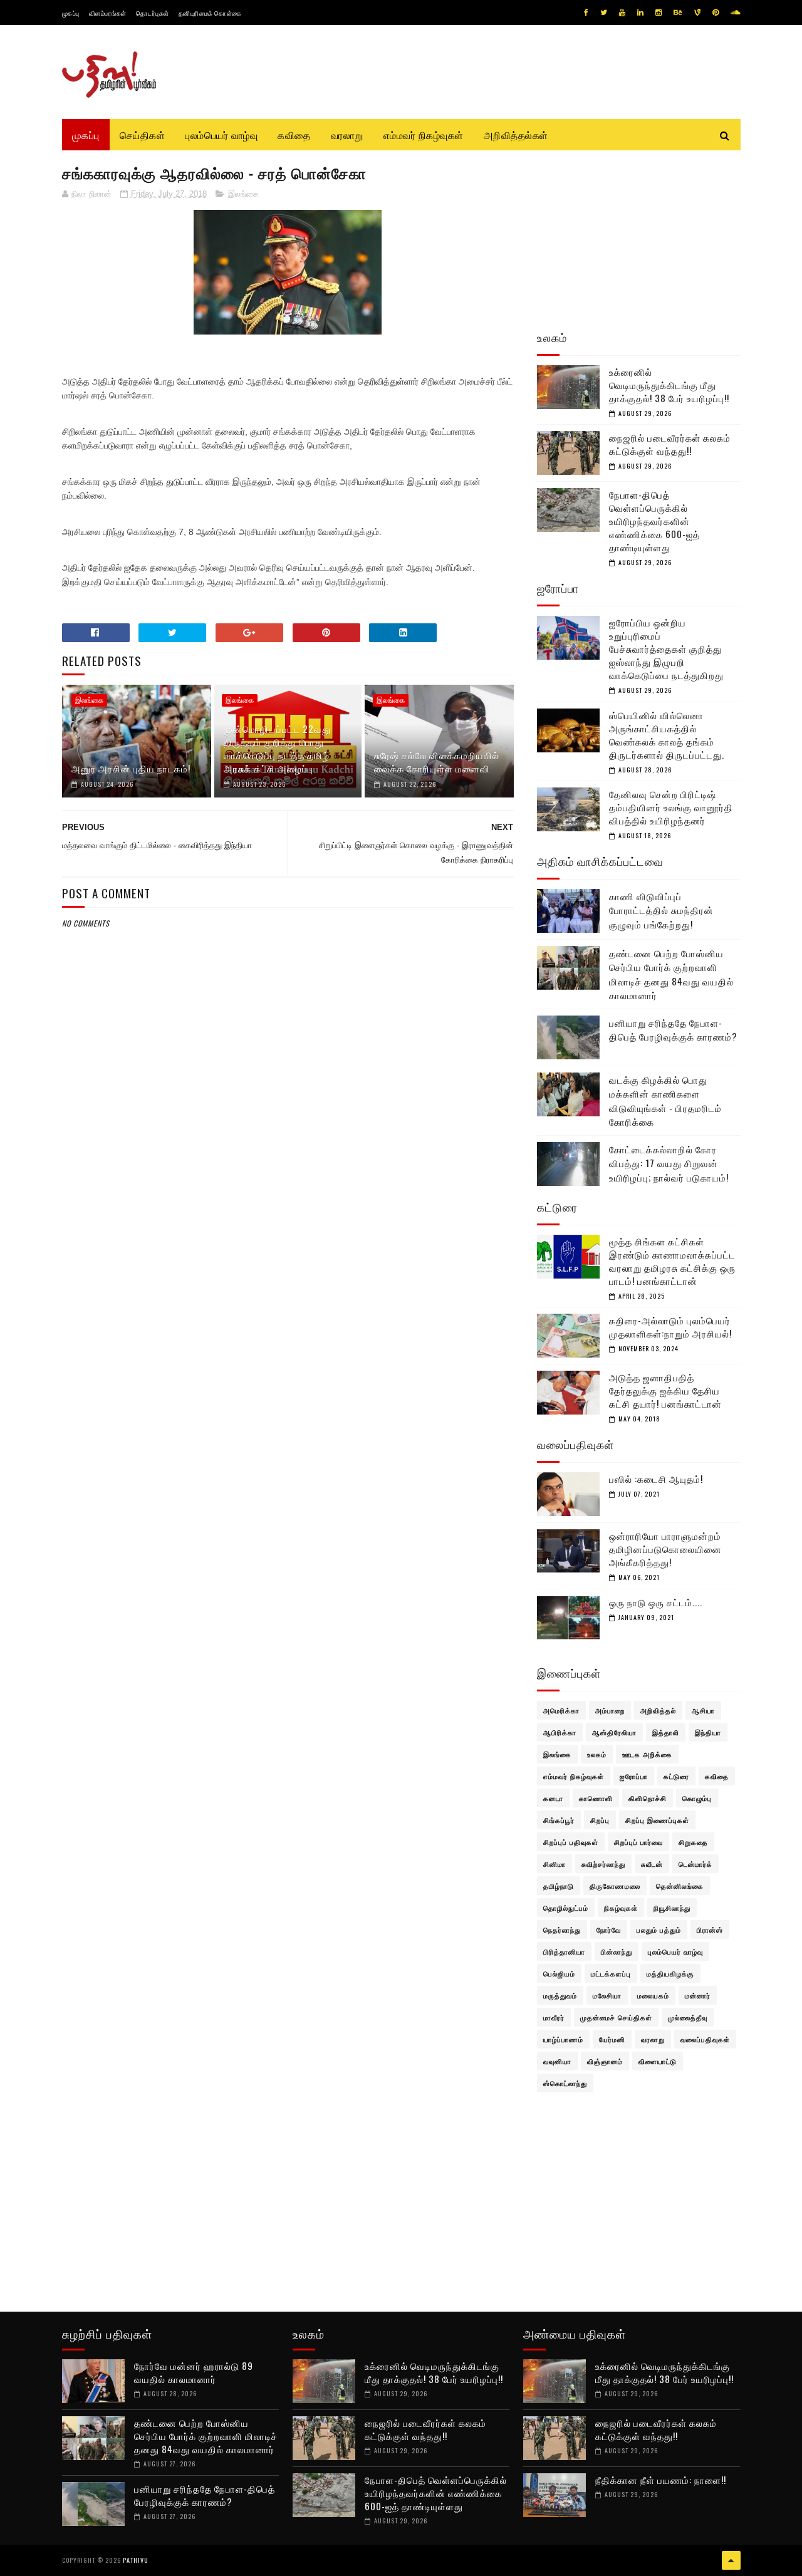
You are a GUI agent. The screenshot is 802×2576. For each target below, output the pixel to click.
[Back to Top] (731, 2560)
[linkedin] (640, 13)
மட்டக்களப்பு (611, 1973)
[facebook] (586, 13)
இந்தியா (708, 1732)
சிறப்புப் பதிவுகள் (571, 1842)
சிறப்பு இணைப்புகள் (657, 1820)
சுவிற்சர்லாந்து (603, 1864)
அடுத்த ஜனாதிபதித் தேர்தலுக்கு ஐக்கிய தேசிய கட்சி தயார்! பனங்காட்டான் (665, 1390)
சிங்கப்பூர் (559, 1820)
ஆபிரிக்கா (560, 1732)
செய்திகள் (143, 135)
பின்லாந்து (617, 1951)
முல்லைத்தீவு (688, 2017)
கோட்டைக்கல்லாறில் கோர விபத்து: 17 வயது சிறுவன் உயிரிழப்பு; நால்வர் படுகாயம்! (669, 1163)
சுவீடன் (652, 1864)
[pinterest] (716, 13)
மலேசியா (607, 1995)
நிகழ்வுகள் (621, 1908)
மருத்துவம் (560, 1995)
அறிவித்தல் (658, 1710)
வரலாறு (347, 135)
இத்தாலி (666, 1732)
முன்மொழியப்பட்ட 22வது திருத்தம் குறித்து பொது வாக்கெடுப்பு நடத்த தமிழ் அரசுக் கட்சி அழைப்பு (277, 748)
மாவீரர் (554, 2017)
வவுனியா (557, 2061)
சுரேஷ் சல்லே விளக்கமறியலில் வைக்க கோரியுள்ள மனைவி (437, 761)
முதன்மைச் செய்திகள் (616, 2017)
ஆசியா (703, 1710)
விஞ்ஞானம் (605, 2061)
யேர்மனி (612, 2039)
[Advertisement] (288, 1233)
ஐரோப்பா (634, 1776)
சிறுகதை (693, 1842)
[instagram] (659, 13)
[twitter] (604, 13)
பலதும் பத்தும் (659, 1929)
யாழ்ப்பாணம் (563, 2039)
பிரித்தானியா (564, 1951)
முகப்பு (71, 13)
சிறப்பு (600, 1820)
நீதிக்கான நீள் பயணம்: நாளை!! (661, 2480)
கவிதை (294, 135)
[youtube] (622, 13)
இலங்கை (243, 194)
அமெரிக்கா (561, 1710)
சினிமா (555, 1864)
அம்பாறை (610, 1710)
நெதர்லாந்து (562, 1929)
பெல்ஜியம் (559, 1973)
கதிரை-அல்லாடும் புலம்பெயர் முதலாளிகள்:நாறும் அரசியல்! (670, 1327)
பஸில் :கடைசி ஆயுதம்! (656, 1478)
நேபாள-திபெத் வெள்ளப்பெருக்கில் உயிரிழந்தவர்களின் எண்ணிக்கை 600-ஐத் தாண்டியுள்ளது (654, 521)
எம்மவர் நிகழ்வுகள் (424, 135)
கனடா (553, 1798)
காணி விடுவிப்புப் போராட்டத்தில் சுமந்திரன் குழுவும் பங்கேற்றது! (661, 910)
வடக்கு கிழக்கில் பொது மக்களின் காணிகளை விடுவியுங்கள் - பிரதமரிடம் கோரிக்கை (665, 1101)
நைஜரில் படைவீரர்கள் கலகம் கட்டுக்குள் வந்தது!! (670, 444)
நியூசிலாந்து (672, 1908)
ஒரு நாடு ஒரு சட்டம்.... (656, 1602)
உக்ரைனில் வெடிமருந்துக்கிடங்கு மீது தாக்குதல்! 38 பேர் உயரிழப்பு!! (669, 385)
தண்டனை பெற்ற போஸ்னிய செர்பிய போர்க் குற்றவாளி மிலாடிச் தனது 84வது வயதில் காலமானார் (671, 974)
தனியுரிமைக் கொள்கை (210, 13)
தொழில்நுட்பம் (566, 1908)
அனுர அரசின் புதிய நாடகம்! (131, 768)
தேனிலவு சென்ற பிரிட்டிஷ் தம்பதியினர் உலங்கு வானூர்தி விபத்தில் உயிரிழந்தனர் (671, 807)
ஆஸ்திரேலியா (614, 1732)
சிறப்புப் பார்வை (638, 1842)
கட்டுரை (676, 1776)
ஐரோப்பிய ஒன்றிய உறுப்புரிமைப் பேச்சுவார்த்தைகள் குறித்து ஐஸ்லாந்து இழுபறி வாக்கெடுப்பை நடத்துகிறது (666, 648)
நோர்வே (609, 1929)
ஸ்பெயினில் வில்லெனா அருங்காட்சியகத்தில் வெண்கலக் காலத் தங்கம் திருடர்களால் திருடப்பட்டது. (667, 735)
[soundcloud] (735, 13)
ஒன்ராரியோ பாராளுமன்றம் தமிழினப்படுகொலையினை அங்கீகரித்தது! (665, 1549)
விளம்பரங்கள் (108, 13)
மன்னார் (698, 1995)
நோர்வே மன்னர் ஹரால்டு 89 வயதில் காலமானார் (194, 2372)
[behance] (678, 13)
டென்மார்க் (695, 1864)
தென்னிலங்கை (680, 1886)
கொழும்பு (697, 1798)
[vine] (697, 13)
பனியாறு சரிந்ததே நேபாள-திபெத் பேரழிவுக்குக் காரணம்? (673, 1030)
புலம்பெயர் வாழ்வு (221, 135)
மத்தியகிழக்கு (670, 1973)
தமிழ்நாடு (559, 1886)
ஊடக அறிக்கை (647, 1754)
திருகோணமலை (615, 1886)
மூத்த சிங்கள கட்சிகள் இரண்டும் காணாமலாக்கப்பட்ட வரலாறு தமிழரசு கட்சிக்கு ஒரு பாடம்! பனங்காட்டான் (672, 1261)
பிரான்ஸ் (710, 1929)
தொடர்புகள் (153, 13)
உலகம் (597, 1754)
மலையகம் (653, 1995)
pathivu (136, 2560)
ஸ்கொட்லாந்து (565, 2083)
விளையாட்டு (658, 2061)
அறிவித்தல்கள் (516, 135)
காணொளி (596, 1798)
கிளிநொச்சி (648, 1798)
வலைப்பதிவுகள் (705, 2039)
